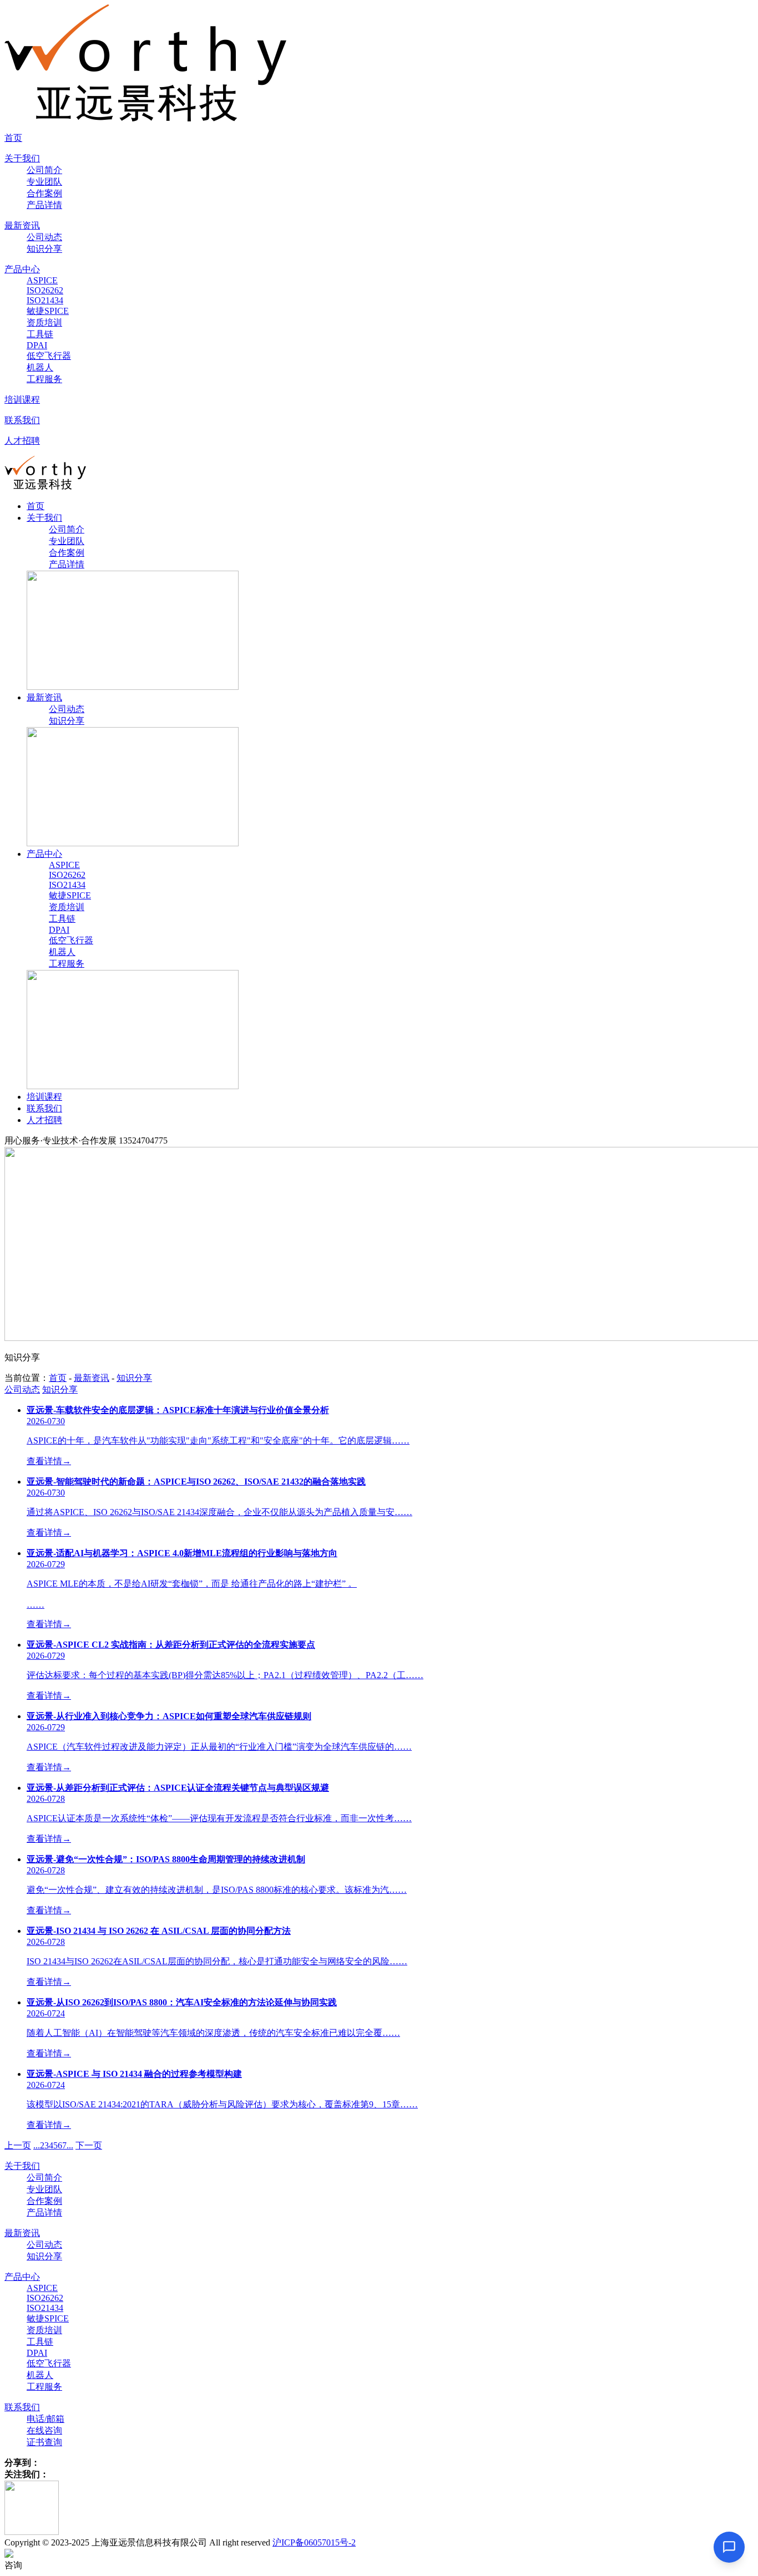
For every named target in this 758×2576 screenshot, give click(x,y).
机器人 (40, 367)
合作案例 (44, 193)
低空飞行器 (49, 356)
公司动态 (44, 237)
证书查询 (44, 2442)
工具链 (40, 334)
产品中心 (22, 269)
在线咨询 (44, 2430)
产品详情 (44, 205)
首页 (13, 138)
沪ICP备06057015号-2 (314, 2542)
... (37, 2145)
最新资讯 (22, 225)
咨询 (13, 2565)
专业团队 (44, 182)
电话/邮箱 (46, 2419)
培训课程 (22, 400)
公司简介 (44, 170)
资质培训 (44, 322)
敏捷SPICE (48, 311)
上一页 (18, 2145)
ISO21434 (45, 300)
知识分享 (44, 249)
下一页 (89, 2145)
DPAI (37, 345)
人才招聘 (22, 441)
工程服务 (44, 379)
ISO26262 (45, 290)
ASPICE (42, 280)
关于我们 (22, 158)
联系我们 (22, 420)
